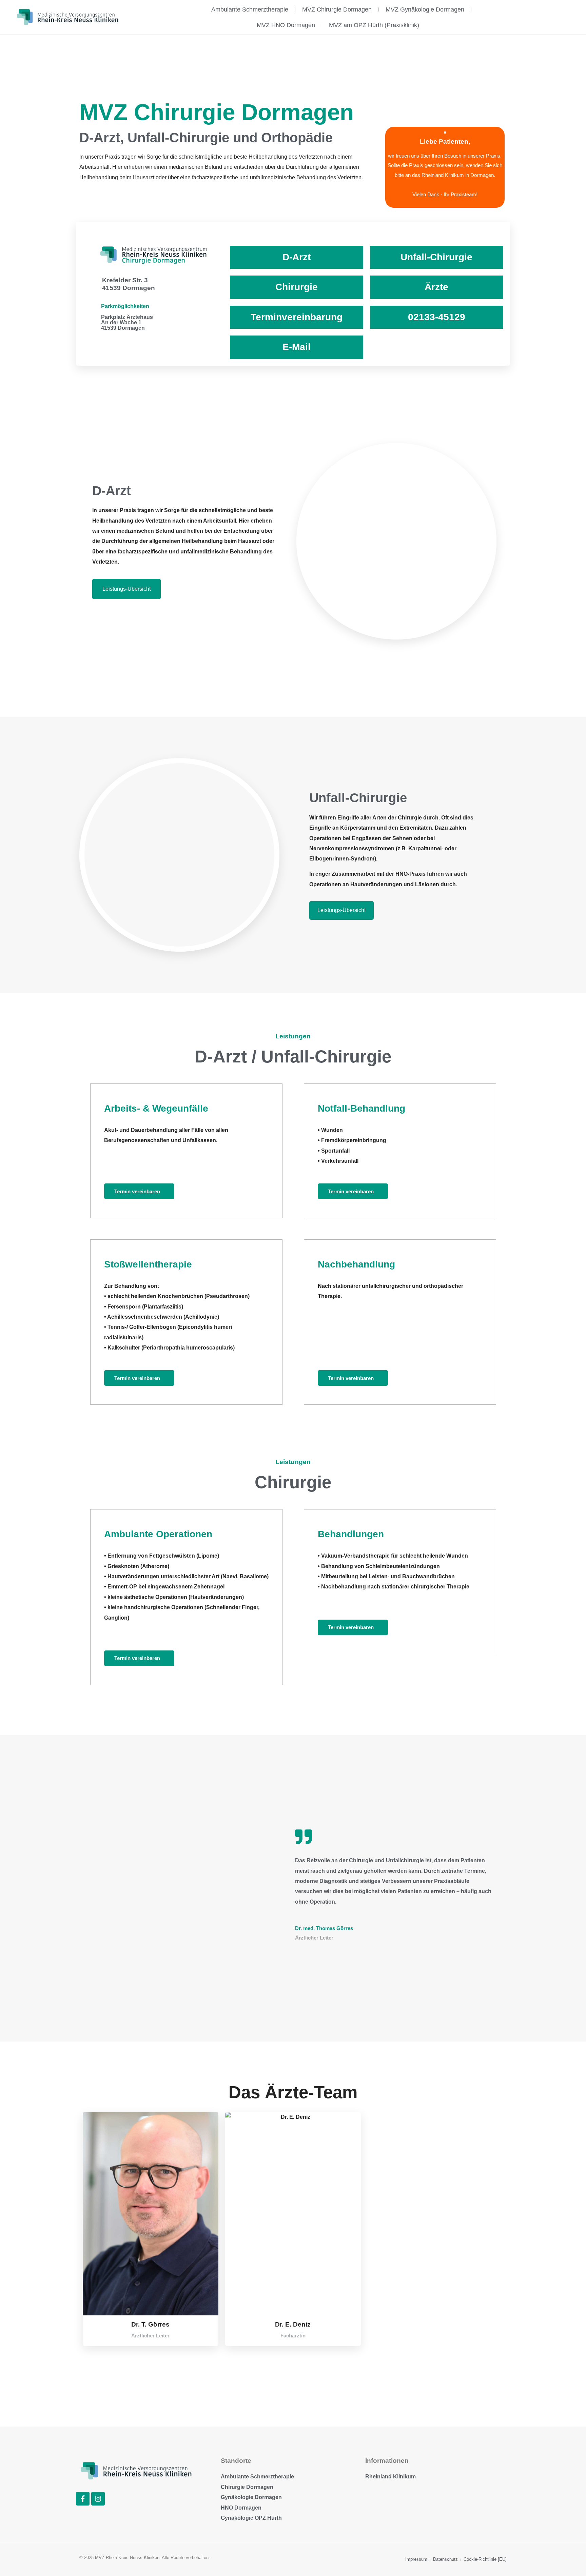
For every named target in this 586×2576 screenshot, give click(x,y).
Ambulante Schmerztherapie (250, 9)
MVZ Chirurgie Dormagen (337, 9)
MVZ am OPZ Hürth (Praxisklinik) (374, 25)
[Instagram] (98, 2499)
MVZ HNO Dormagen (286, 25)
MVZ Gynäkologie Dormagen (425, 9)
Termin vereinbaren (137, 1191)
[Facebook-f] (83, 2499)
